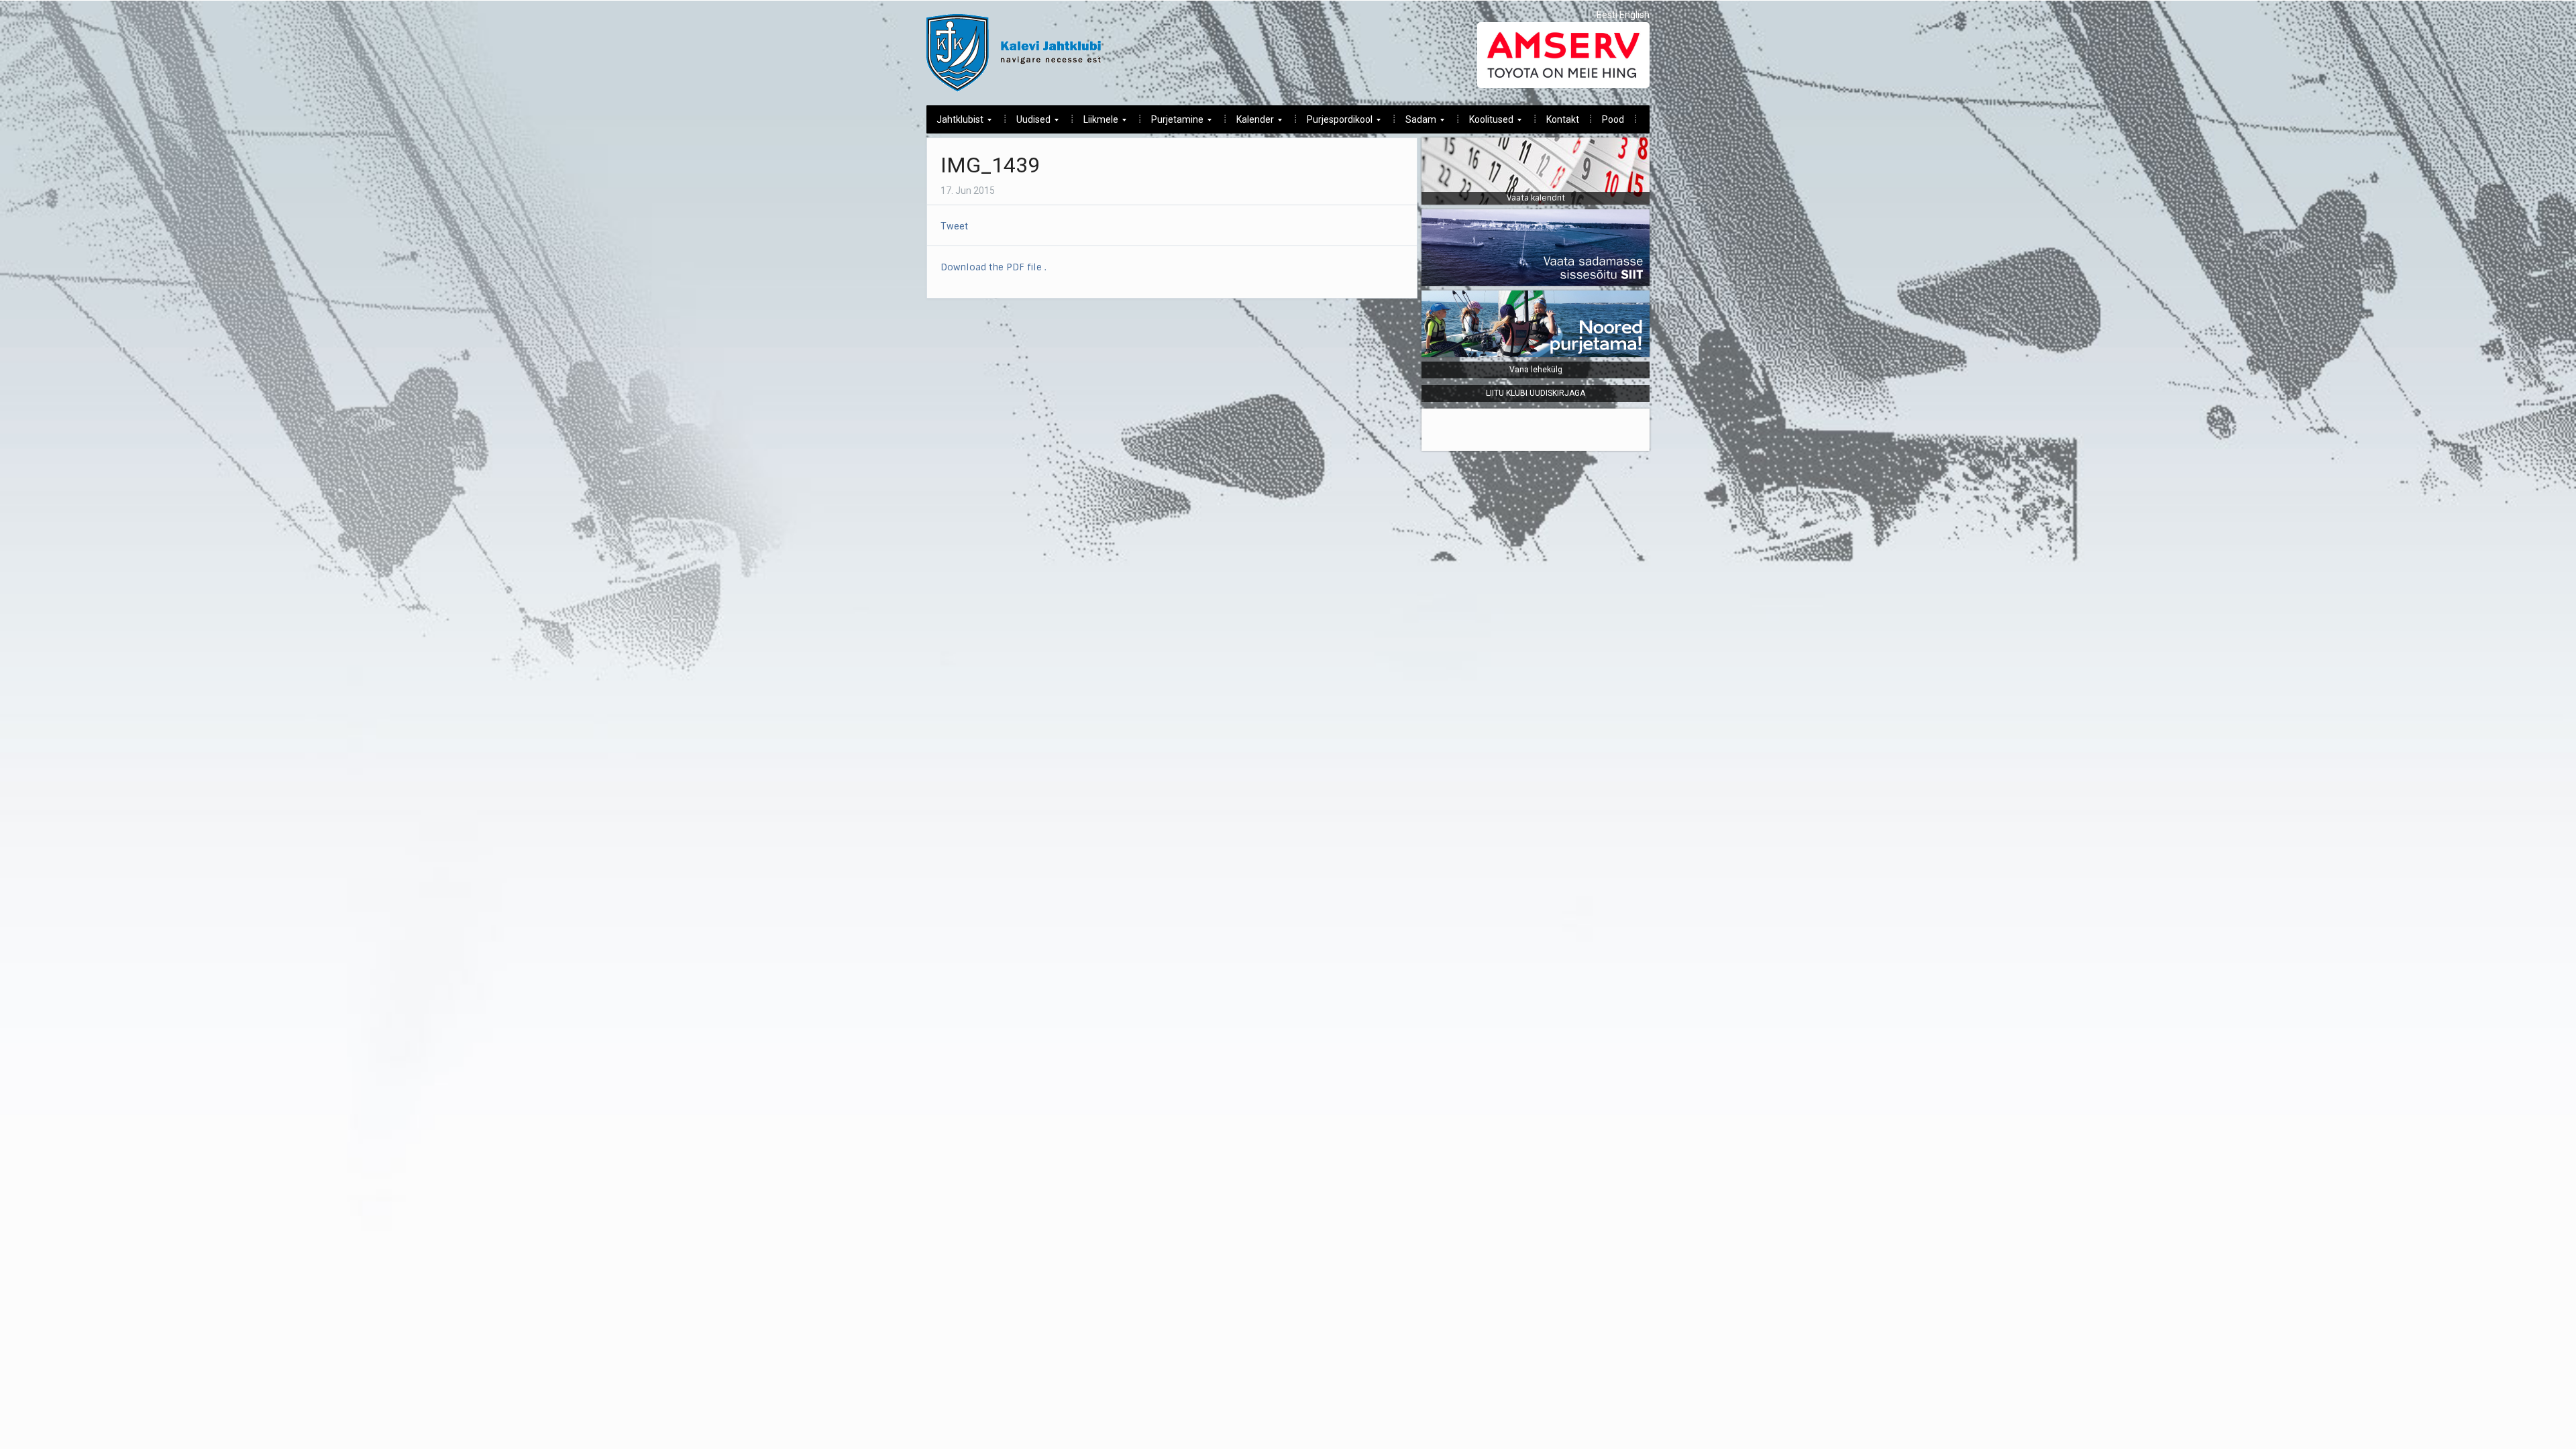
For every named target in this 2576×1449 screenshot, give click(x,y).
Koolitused (1486, 123)
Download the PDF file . (994, 267)
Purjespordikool (1335, 123)
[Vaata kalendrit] (1536, 170)
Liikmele (1096, 123)
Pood (1613, 119)
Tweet (954, 226)
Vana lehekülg (1536, 370)
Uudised (1028, 123)
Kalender (1250, 123)
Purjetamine (1172, 123)
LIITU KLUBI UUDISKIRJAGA (1536, 393)
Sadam (1416, 123)
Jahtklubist (955, 123)
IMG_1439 (990, 165)
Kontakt (1563, 119)
